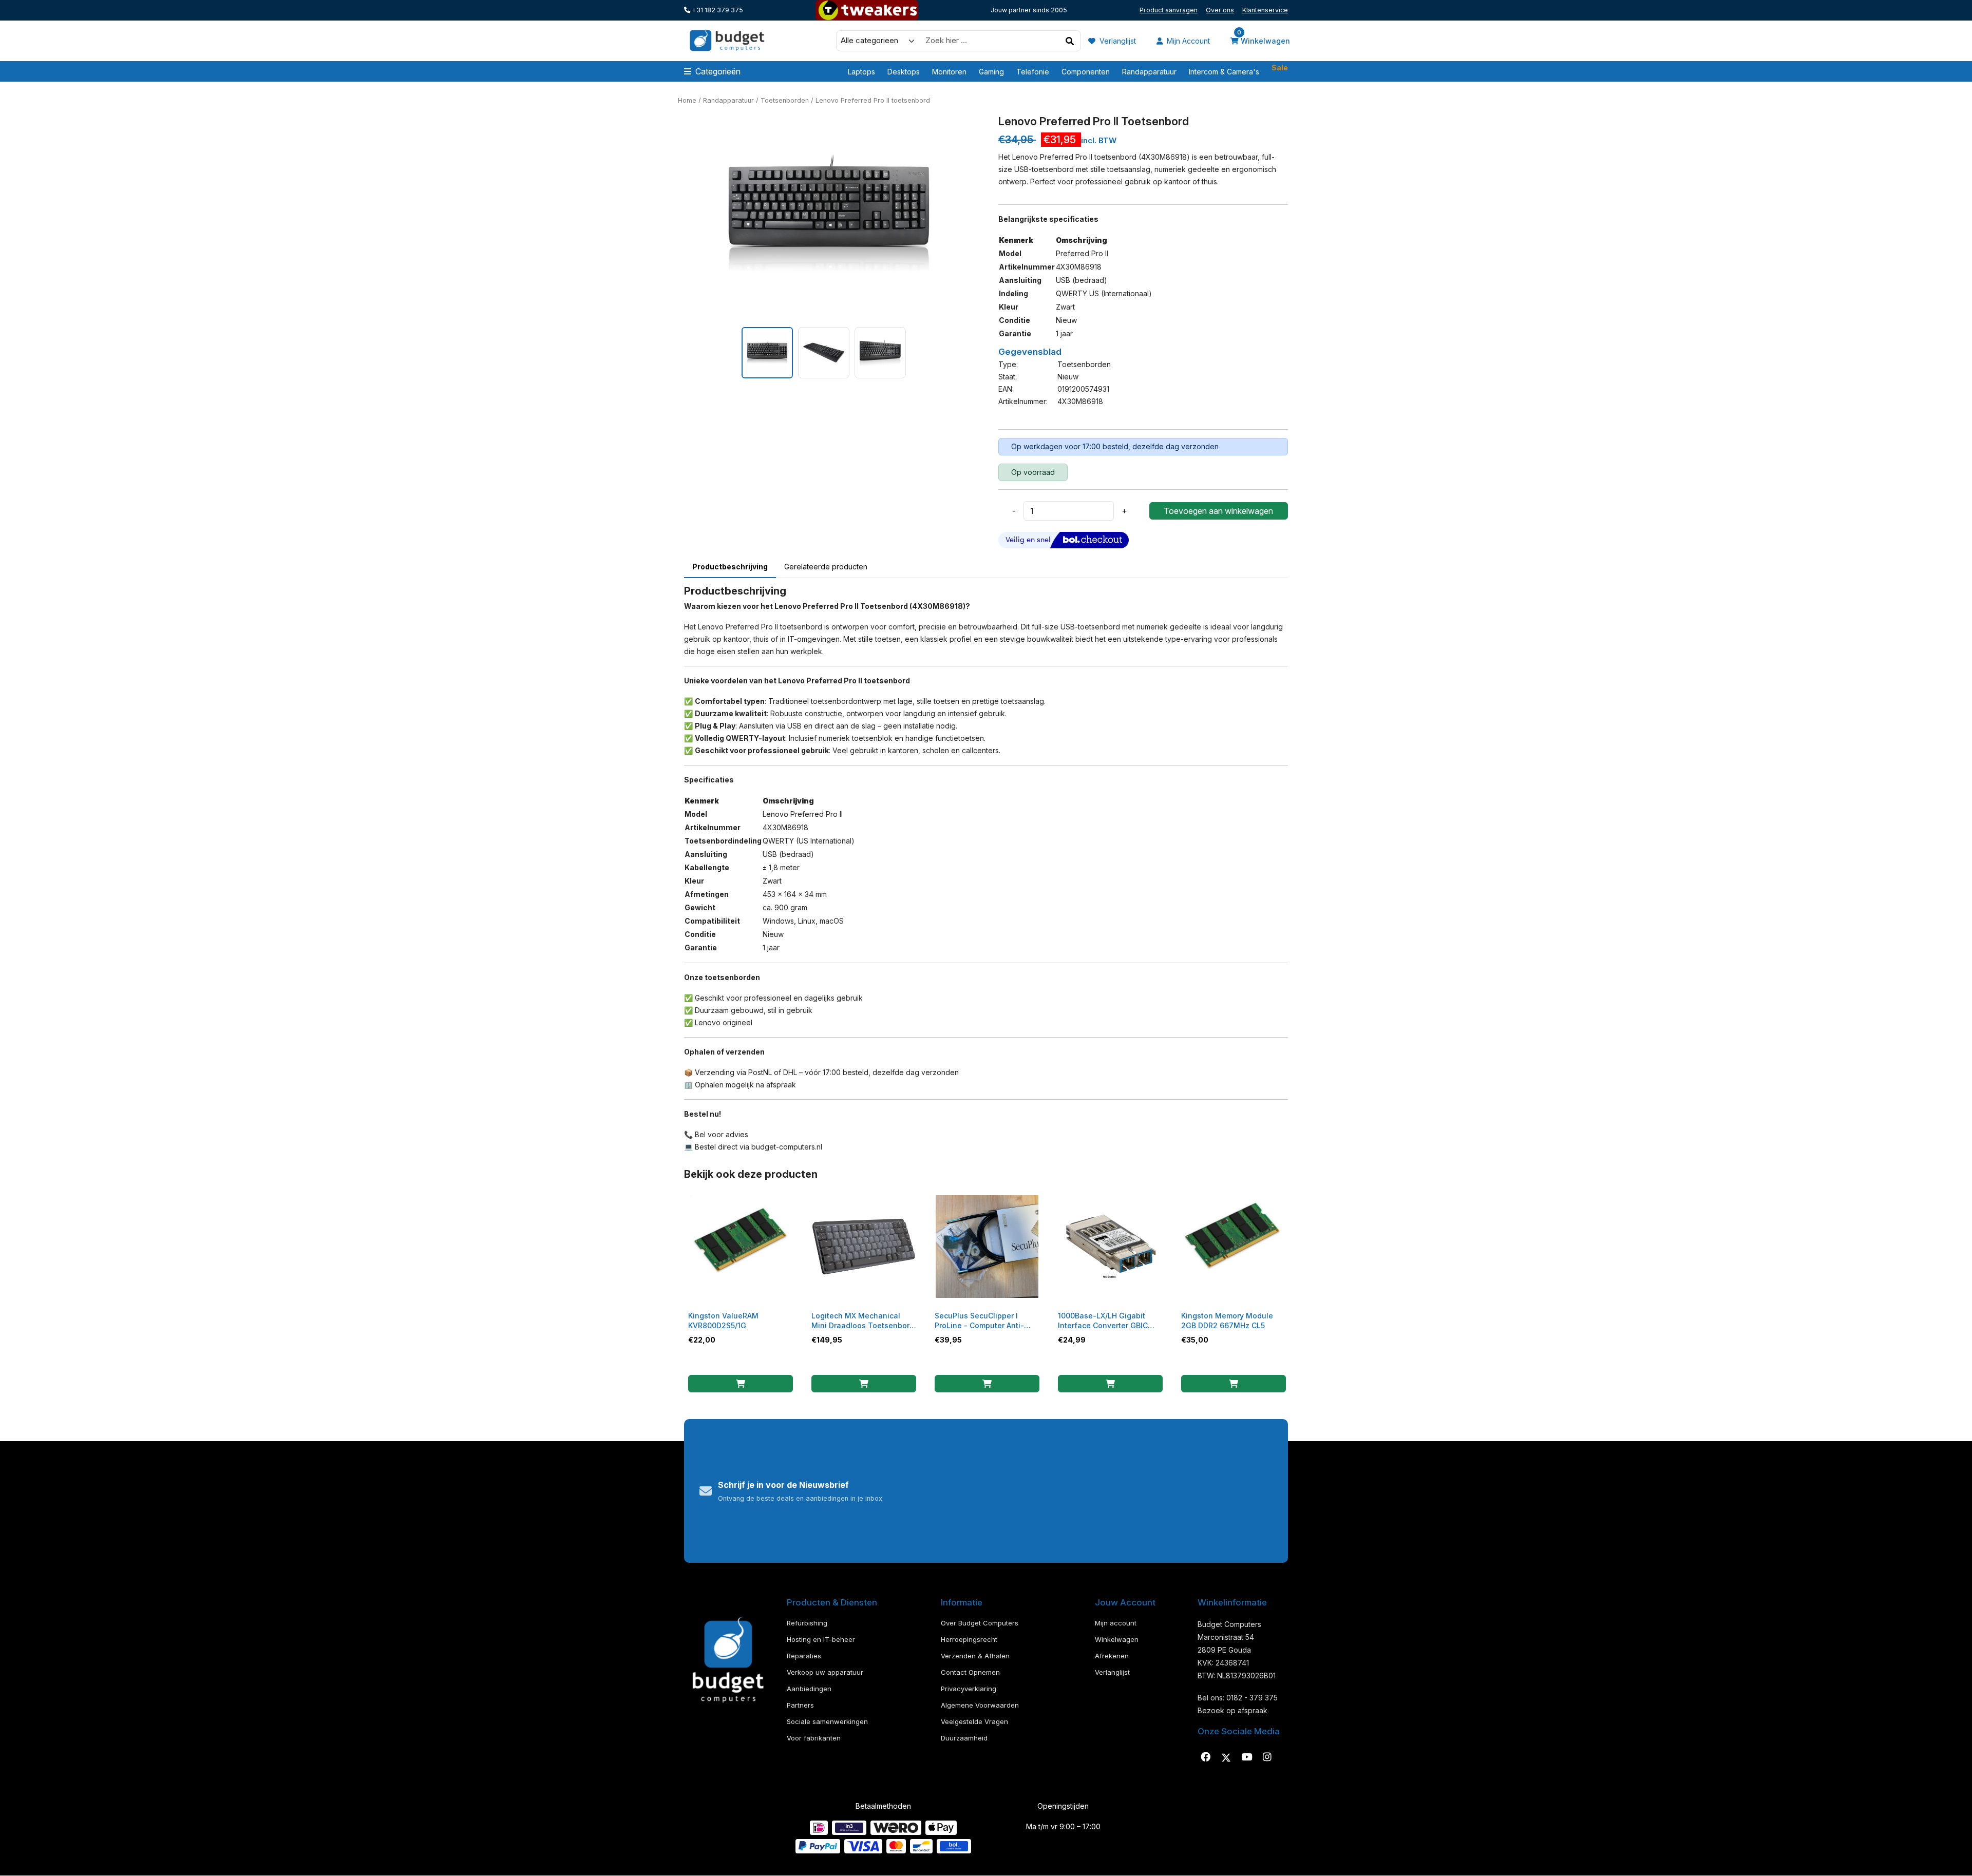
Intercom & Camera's (1224, 72)
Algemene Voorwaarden (980, 1705)
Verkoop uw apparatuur (825, 1672)
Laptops (861, 72)
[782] (1234, 1384)
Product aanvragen (1169, 10)
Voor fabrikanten (814, 1738)
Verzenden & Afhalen (975, 1656)
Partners (800, 1705)
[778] (1110, 1384)
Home (687, 100)
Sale (1280, 71)
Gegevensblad (1030, 352)
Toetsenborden (785, 100)
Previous (676, 216)
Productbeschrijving (730, 567)
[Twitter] (1226, 1757)
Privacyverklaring (969, 1689)
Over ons (1220, 10)
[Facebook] (1205, 1757)
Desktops (904, 72)
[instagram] (1267, 1757)
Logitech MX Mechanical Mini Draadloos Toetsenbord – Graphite (863, 1325)
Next (981, 216)
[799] (987, 1384)
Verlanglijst (1117, 41)
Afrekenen (1112, 1656)
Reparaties (804, 1656)
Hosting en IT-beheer (821, 1639)
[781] (741, 1384)
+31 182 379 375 (717, 10)
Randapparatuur (1149, 72)
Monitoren (949, 72)
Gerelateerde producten (826, 567)
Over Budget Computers (980, 1623)
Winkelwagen (1264, 40)
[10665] (864, 1384)
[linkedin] (1246, 1757)
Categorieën (718, 71)
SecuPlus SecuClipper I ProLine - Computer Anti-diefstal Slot (979, 1325)
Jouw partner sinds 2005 (1029, 10)
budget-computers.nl (787, 1147)
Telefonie (1033, 72)
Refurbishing (807, 1623)
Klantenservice (1265, 10)
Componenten (1086, 72)
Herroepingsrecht (969, 1639)
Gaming (991, 72)
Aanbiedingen (809, 1689)
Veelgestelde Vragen (974, 1721)
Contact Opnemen (970, 1672)
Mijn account (1187, 41)
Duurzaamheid (964, 1738)
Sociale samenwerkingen (827, 1721)
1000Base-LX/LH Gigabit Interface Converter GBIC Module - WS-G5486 (1103, 1325)
